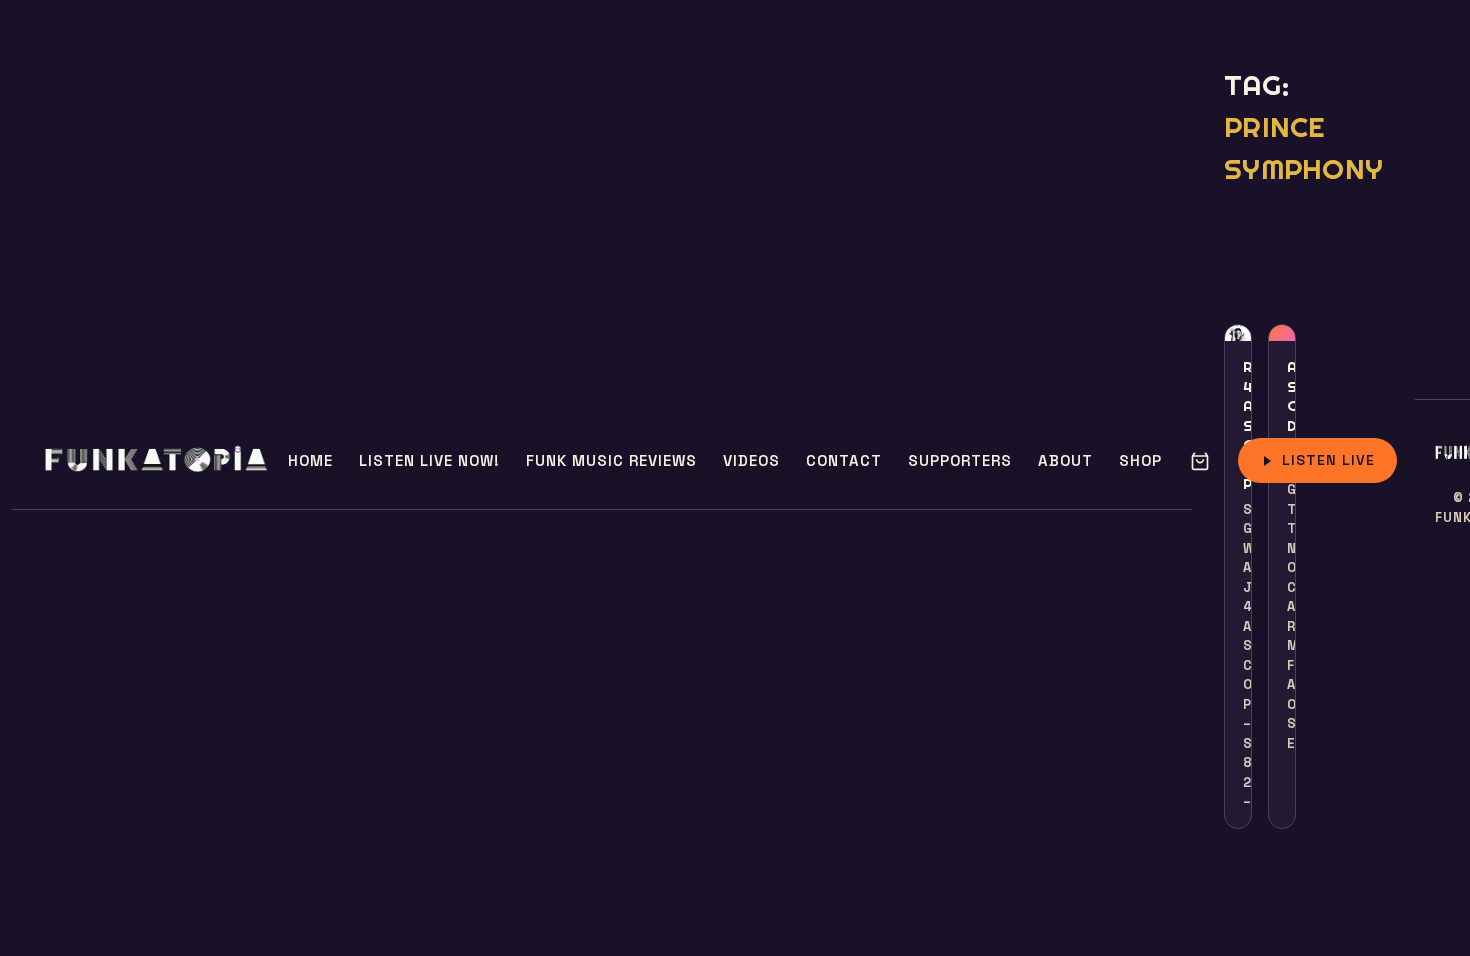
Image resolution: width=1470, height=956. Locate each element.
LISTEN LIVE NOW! (429, 460)
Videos (751, 460)
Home (310, 460)
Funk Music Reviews (611, 460)
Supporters (960, 460)
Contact (844, 460)
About (1065, 460)
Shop (1140, 460)
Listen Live (1328, 460)
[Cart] (1200, 461)
